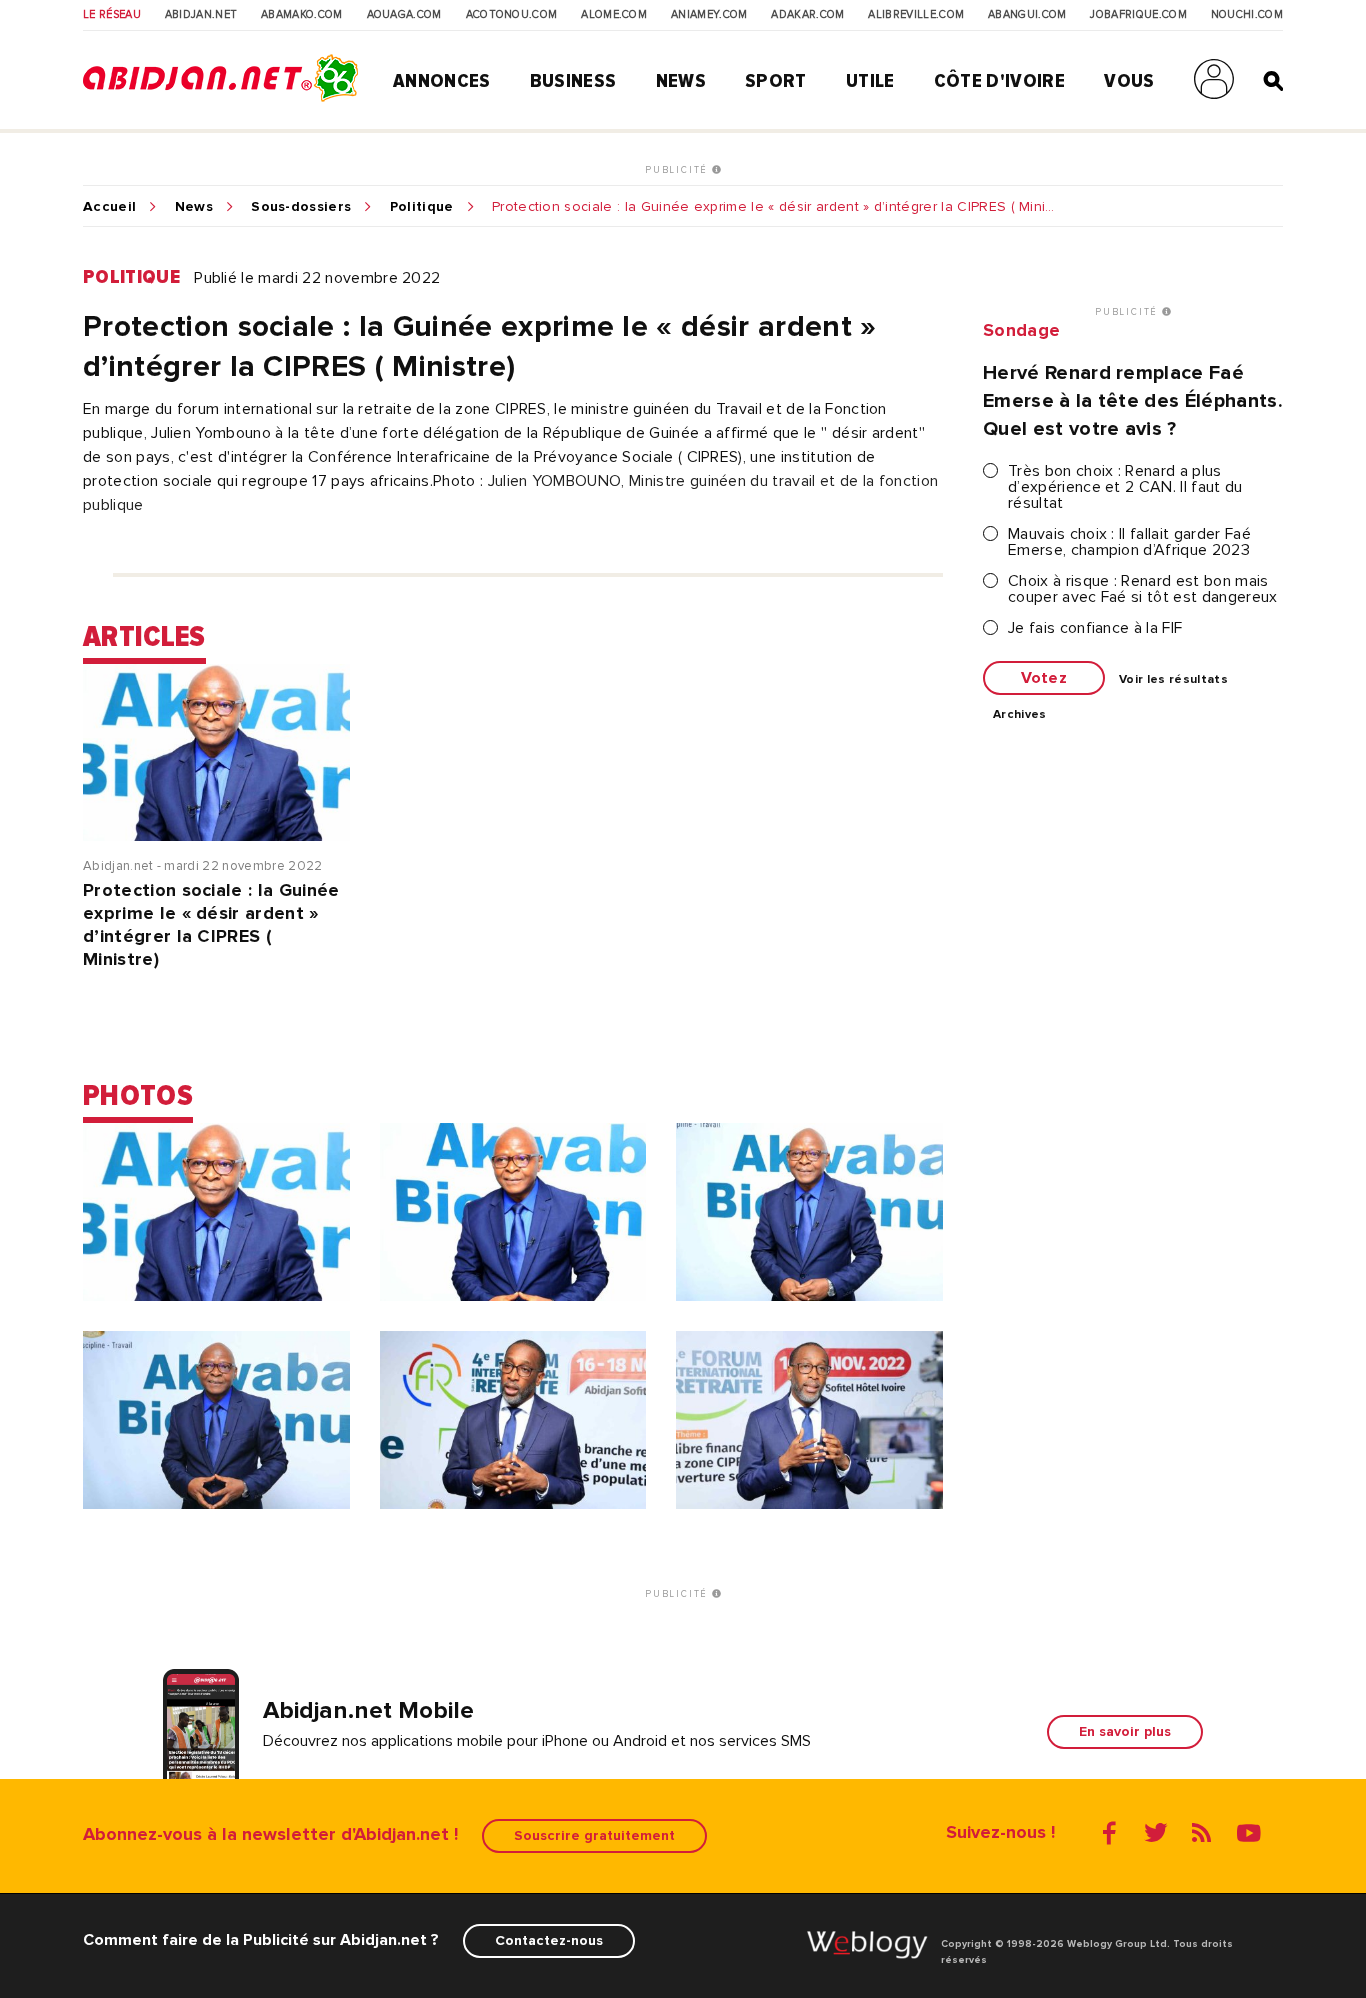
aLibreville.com (916, 15)
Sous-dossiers (301, 207)
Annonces (442, 81)
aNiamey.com (709, 15)
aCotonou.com (512, 15)
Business (573, 81)
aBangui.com (1027, 15)
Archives (1020, 715)
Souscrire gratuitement (594, 1835)
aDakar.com (807, 15)
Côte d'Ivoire (999, 81)
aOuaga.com (404, 15)
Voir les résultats (1173, 680)
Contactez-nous (549, 1940)
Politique (422, 207)
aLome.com (614, 15)
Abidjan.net (201, 15)
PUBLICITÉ (678, 170)
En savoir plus (1125, 1731)
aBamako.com (302, 15)
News (681, 81)
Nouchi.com (1247, 15)
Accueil (109, 207)
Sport (776, 81)
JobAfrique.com (1138, 15)
